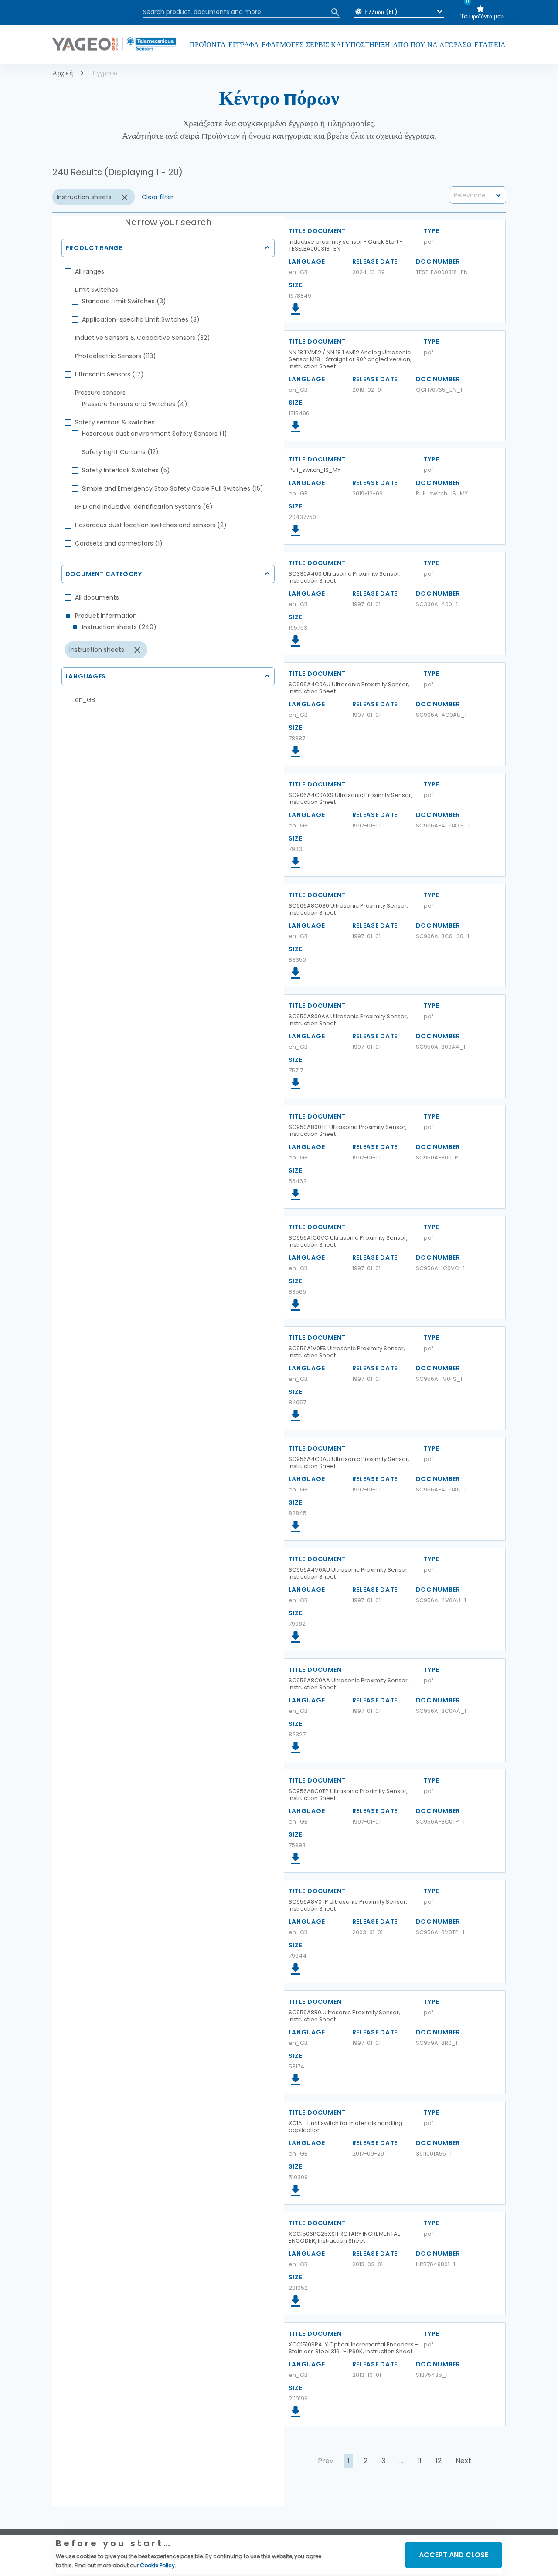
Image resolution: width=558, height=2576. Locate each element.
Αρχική (63, 73)
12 (439, 2461)
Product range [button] (94, 248)
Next (463, 2461)
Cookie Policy (157, 2565)
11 (419, 2461)
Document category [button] (104, 574)
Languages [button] (86, 676)
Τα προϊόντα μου (482, 16)
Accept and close (454, 2555)
